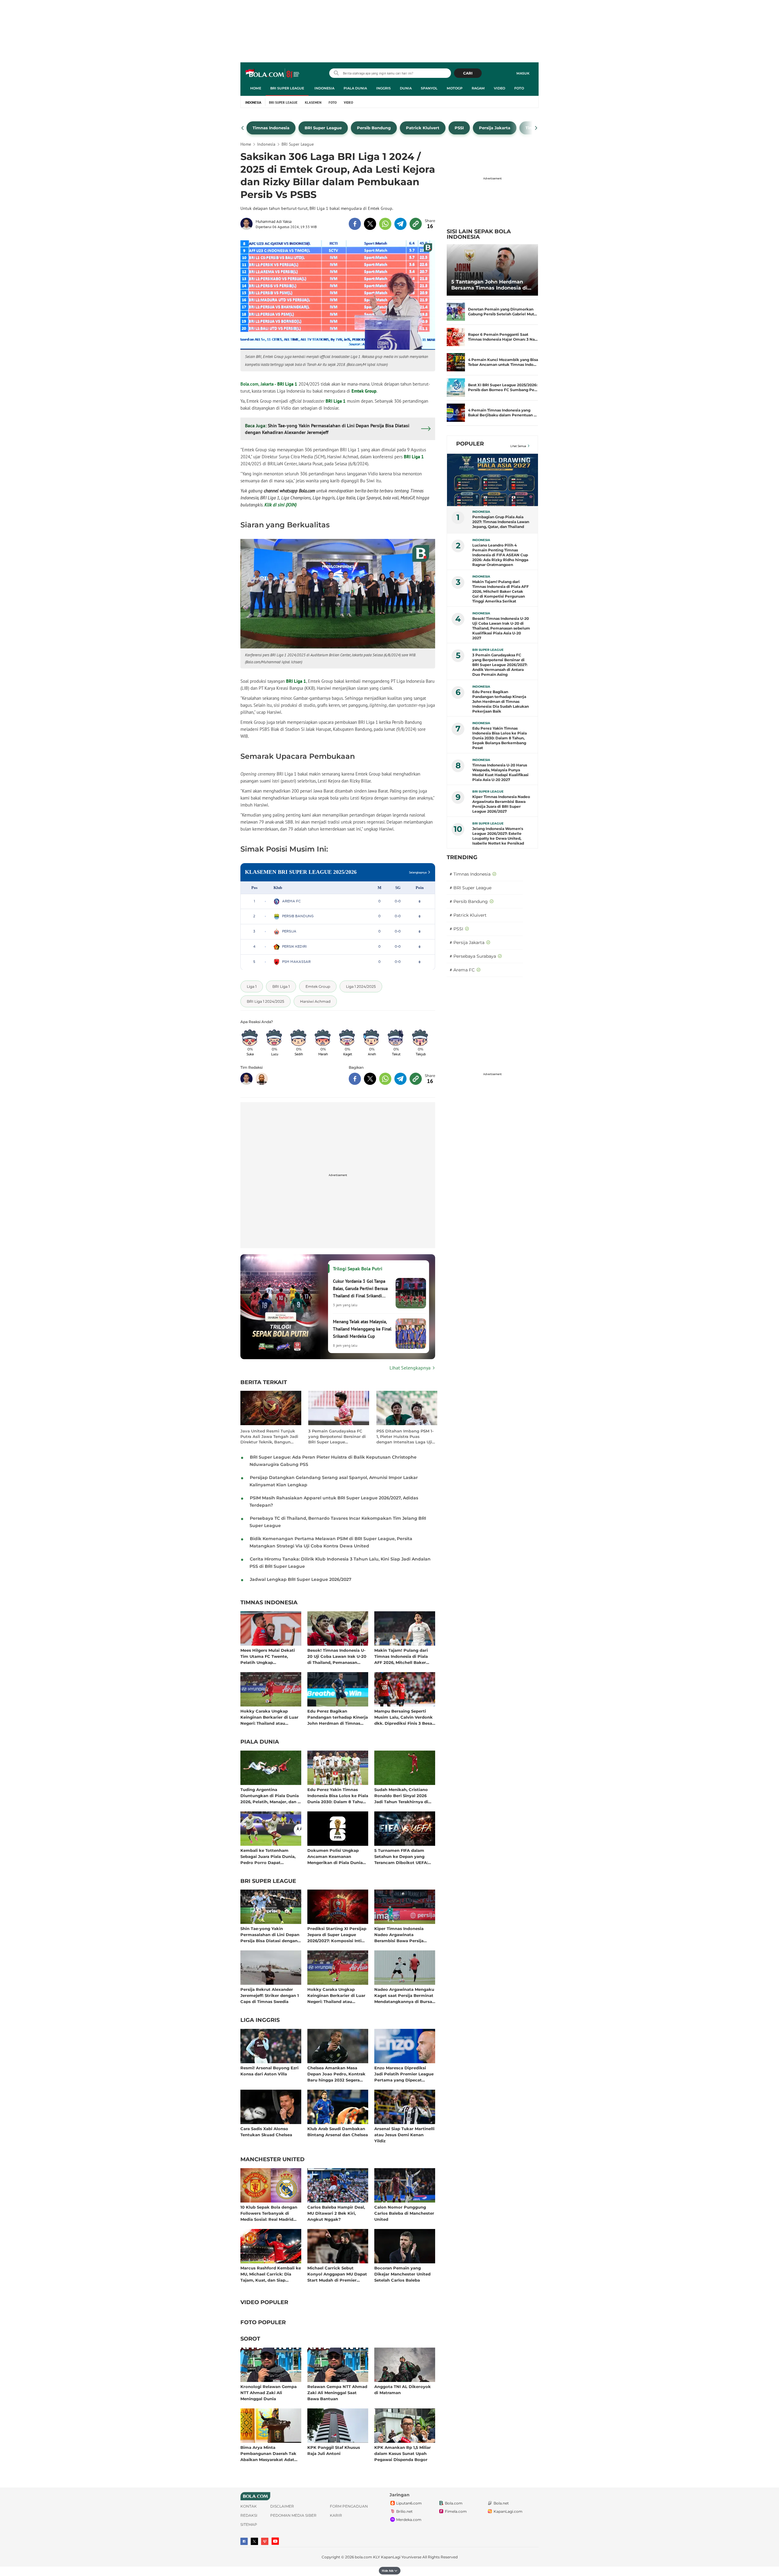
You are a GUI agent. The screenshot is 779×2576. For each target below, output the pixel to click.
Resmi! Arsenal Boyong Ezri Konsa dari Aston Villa (269, 2071)
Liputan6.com (409, 2503)
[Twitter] (254, 2541)
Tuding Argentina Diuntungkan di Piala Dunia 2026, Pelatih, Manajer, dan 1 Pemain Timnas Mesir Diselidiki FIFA (270, 1795)
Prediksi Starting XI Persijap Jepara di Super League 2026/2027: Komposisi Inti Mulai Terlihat (337, 1934)
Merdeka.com (409, 2520)
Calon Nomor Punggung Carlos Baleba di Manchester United (404, 2213)
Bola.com (454, 2503)
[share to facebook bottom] (355, 1079)
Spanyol (429, 88)
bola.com (363, 2557)
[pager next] (536, 128)
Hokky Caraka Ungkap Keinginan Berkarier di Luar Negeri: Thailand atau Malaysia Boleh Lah (269, 1717)
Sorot (250, 2339)
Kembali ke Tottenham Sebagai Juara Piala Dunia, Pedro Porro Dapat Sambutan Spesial (268, 1856)
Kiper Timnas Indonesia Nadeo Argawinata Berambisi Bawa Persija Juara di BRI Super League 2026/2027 (402, 1934)
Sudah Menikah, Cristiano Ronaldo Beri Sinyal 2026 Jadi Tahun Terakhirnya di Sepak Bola (401, 1795)
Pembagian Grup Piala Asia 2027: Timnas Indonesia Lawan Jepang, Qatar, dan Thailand (501, 522)
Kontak (249, 2506)
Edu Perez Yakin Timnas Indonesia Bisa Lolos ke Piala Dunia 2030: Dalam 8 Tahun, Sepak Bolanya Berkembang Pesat (338, 1795)
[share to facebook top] (355, 224)
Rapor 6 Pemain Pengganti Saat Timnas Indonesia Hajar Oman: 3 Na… (503, 337)
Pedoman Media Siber (293, 2515)
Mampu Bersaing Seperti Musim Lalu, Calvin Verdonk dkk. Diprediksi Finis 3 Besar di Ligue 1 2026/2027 (404, 1717)
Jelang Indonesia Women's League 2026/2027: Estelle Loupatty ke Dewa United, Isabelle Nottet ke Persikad (498, 836)
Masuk (523, 73)
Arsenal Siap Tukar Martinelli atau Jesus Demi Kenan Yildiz (404, 2135)
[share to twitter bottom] (370, 1079)
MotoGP (455, 88)
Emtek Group (364, 391)
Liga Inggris (260, 2020)
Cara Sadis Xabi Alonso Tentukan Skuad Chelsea (266, 2132)
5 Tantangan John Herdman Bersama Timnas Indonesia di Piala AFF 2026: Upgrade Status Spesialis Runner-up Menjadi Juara (491, 285)
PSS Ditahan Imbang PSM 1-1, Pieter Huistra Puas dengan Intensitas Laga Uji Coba (405, 1437)
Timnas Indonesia (269, 1603)
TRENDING (462, 857)
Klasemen (313, 102)
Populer (470, 444)
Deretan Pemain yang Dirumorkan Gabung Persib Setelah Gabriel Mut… (503, 312)
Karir (336, 2515)
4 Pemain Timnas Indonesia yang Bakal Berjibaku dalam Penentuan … (502, 413)
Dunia (406, 88)
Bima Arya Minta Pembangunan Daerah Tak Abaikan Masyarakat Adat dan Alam (268, 2453)
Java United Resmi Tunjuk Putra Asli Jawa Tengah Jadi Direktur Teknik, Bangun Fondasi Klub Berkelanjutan (269, 1437)
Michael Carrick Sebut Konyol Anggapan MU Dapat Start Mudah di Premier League (337, 2274)
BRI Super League (287, 88)
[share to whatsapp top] (385, 224)
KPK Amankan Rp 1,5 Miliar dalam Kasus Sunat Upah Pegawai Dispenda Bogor (403, 2453)
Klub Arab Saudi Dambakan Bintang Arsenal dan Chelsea (338, 2132)
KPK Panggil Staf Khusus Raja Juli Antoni (334, 2450)
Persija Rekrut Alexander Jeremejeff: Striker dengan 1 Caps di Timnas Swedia (270, 1995)
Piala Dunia (355, 88)
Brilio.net (404, 2511)
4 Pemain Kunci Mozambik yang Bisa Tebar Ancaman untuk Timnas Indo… (503, 362)
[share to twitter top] (370, 224)
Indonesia (324, 88)
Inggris (383, 88)
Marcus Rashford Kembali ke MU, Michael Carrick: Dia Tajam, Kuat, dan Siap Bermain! (271, 2274)
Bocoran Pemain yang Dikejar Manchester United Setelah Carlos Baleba (402, 2274)
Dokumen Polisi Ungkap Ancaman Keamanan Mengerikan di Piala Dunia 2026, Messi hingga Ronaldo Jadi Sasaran (337, 1856)
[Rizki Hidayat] (262, 1079)
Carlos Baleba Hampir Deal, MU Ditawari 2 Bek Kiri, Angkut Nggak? (336, 2213)
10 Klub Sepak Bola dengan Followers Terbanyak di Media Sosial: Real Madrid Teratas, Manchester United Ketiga (269, 2213)
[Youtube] (275, 2541)
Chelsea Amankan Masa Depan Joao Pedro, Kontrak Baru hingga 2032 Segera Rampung (336, 2074)
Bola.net (501, 2503)
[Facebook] (244, 2541)
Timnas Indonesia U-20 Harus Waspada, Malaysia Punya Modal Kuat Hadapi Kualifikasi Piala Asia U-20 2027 (500, 772)
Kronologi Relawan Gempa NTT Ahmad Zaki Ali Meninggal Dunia (269, 2392)
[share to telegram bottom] (400, 1079)
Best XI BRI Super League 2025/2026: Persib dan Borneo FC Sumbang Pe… (503, 387)
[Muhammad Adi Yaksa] (248, 224)
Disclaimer (282, 2506)
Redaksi (249, 2515)
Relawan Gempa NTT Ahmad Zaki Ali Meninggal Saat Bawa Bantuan (337, 2392)
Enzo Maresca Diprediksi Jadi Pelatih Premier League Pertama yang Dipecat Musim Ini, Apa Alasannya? (404, 2074)
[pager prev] (243, 128)
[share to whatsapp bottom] (385, 1079)
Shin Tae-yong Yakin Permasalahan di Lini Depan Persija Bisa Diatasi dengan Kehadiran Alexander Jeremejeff (270, 1934)
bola (273, 74)
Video (500, 88)
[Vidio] (265, 2541)
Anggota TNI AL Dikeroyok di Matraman (403, 2390)
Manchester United (272, 2160)
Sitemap (249, 2524)
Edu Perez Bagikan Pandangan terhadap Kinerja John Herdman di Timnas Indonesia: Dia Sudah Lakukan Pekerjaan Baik (338, 1717)
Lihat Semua (518, 446)
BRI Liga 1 (287, 384)
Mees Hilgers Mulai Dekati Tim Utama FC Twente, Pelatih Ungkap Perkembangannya (268, 1656)
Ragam (478, 88)
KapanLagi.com (508, 2511)
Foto (519, 88)
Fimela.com (456, 2511)
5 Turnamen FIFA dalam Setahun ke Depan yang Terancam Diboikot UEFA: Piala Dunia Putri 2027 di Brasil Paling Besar (401, 1856)
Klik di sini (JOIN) (281, 505)
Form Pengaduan (349, 2506)
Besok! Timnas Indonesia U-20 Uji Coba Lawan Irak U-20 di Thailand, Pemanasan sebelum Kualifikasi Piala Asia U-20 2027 (337, 1656)
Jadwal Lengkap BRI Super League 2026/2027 (301, 1579)
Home (256, 88)
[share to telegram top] (400, 224)
